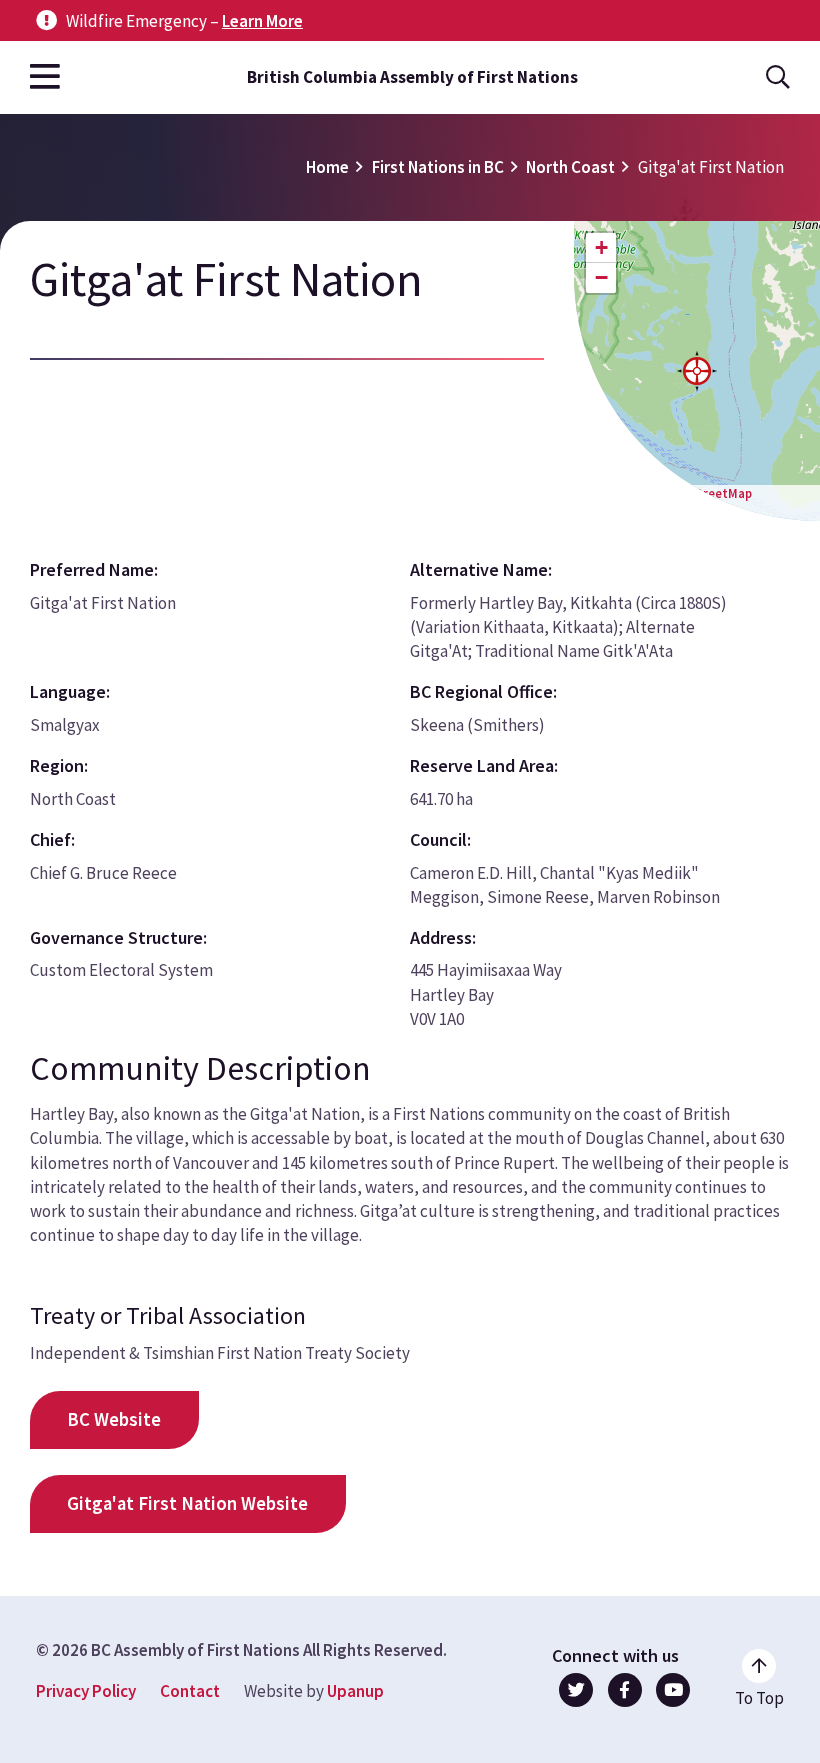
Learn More (262, 21)
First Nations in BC (438, 167)
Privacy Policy (86, 1691)
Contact (190, 1691)
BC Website (114, 1419)
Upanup (355, 1691)
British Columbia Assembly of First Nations (412, 77)
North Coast (570, 167)
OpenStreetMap (706, 493)
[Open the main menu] (45, 77)
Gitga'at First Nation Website (187, 1503)
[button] (697, 371)
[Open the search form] (778, 77)
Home (327, 167)
